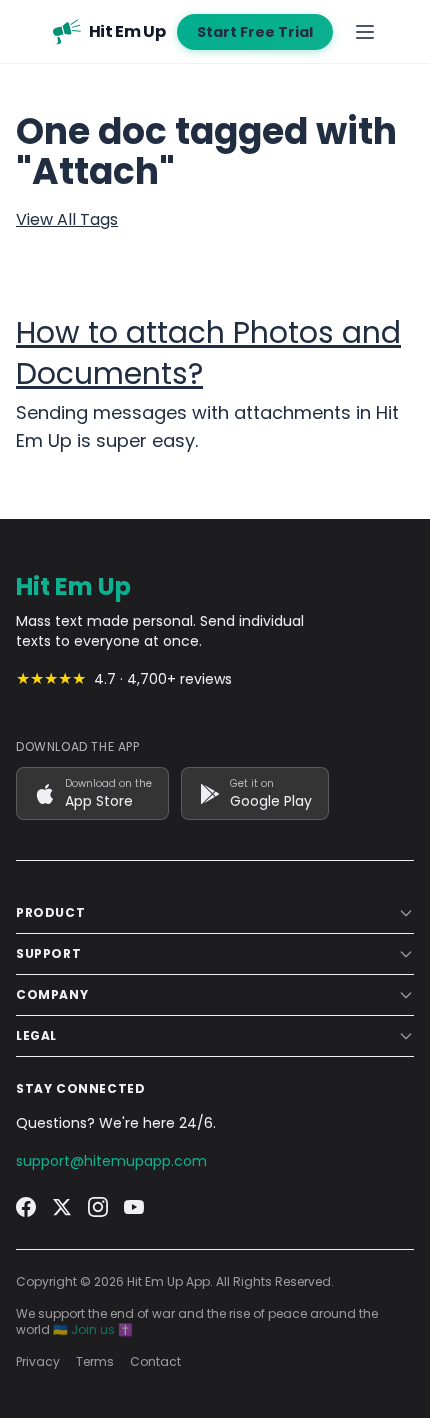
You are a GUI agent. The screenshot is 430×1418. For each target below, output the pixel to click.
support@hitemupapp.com (111, 1161)
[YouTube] (134, 1207)
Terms (95, 1362)
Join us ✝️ (102, 1329)
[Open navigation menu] (365, 32)
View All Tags (67, 219)
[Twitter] (62, 1207)
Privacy (38, 1362)
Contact (155, 1362)
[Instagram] (98, 1207)
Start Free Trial (255, 32)
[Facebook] (26, 1207)
